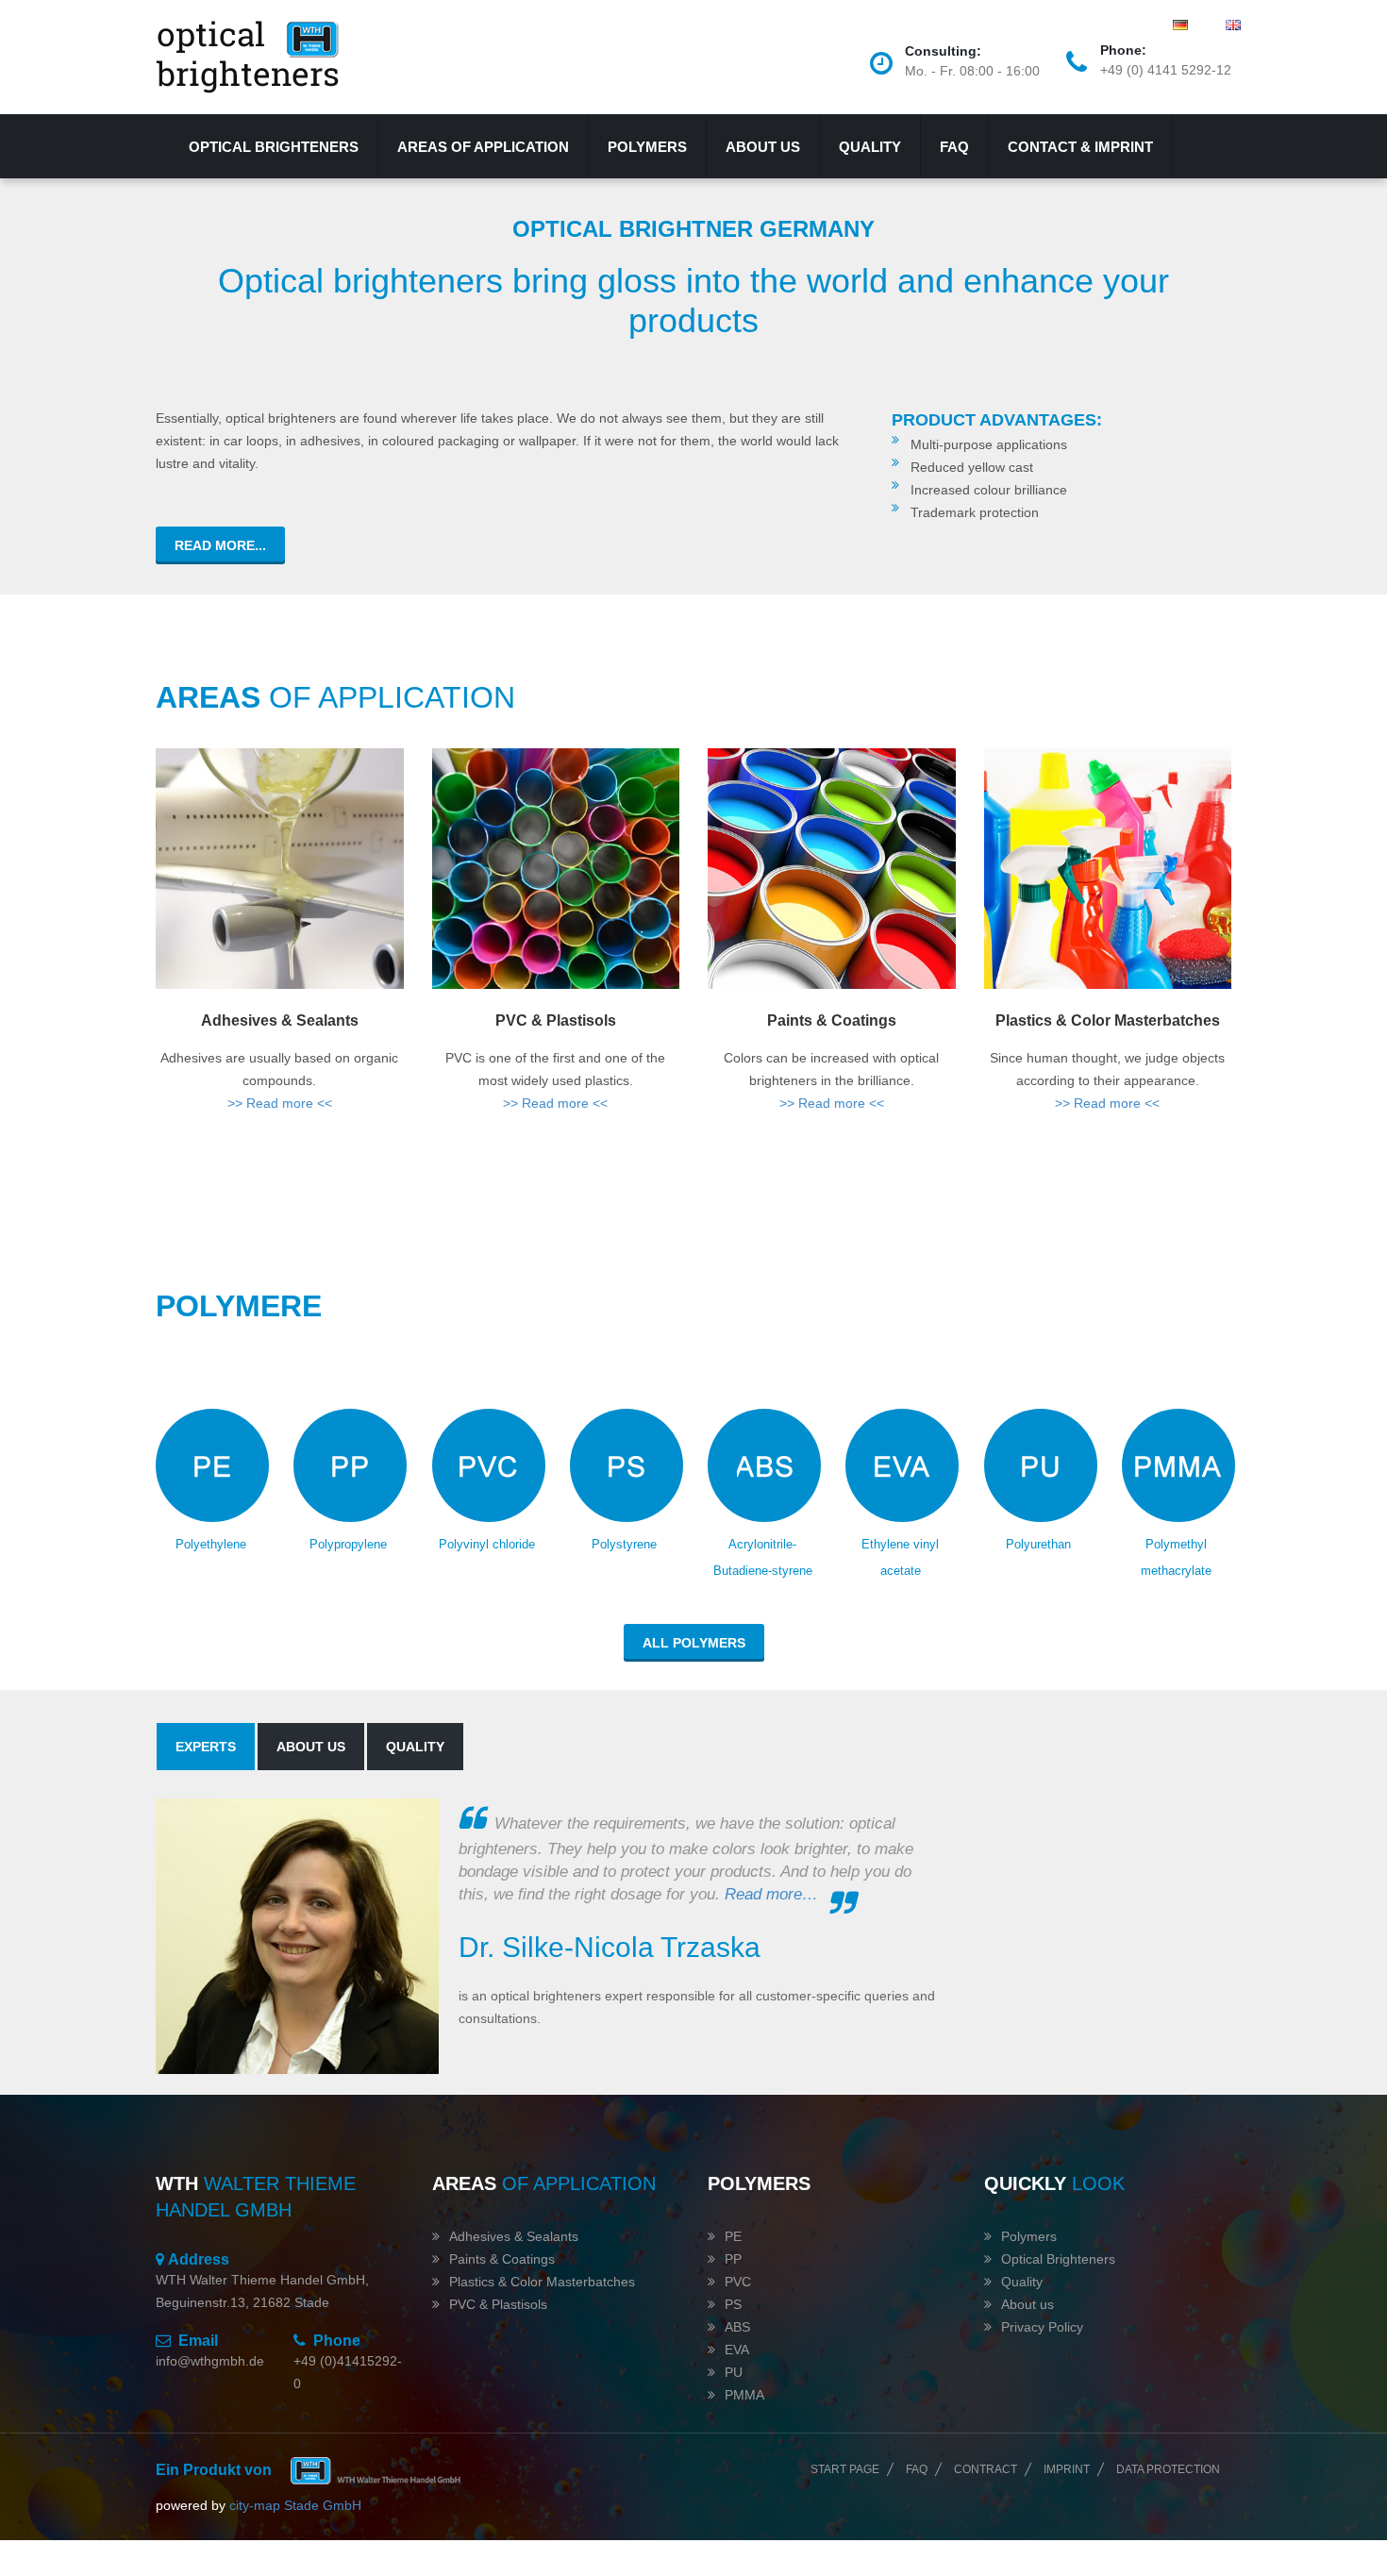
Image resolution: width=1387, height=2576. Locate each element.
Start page (845, 2469)
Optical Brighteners (1058, 2259)
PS (733, 2304)
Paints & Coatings (832, 1020)
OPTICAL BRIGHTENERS (274, 147)
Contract (986, 2469)
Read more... (220, 545)
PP (733, 2259)
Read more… (771, 1894)
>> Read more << (280, 1103)
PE (733, 2236)
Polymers (647, 147)
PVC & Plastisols (556, 1020)
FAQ (954, 147)
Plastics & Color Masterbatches (1108, 1020)
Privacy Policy (1042, 2327)
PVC (738, 2282)
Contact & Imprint (1080, 147)
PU (734, 2372)
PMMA (744, 2395)
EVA (737, 2350)
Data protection (1168, 2469)
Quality (870, 147)
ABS (737, 2327)
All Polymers (694, 1643)
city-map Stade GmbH (295, 2505)
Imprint (1067, 2469)
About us (763, 147)
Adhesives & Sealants (280, 1020)
